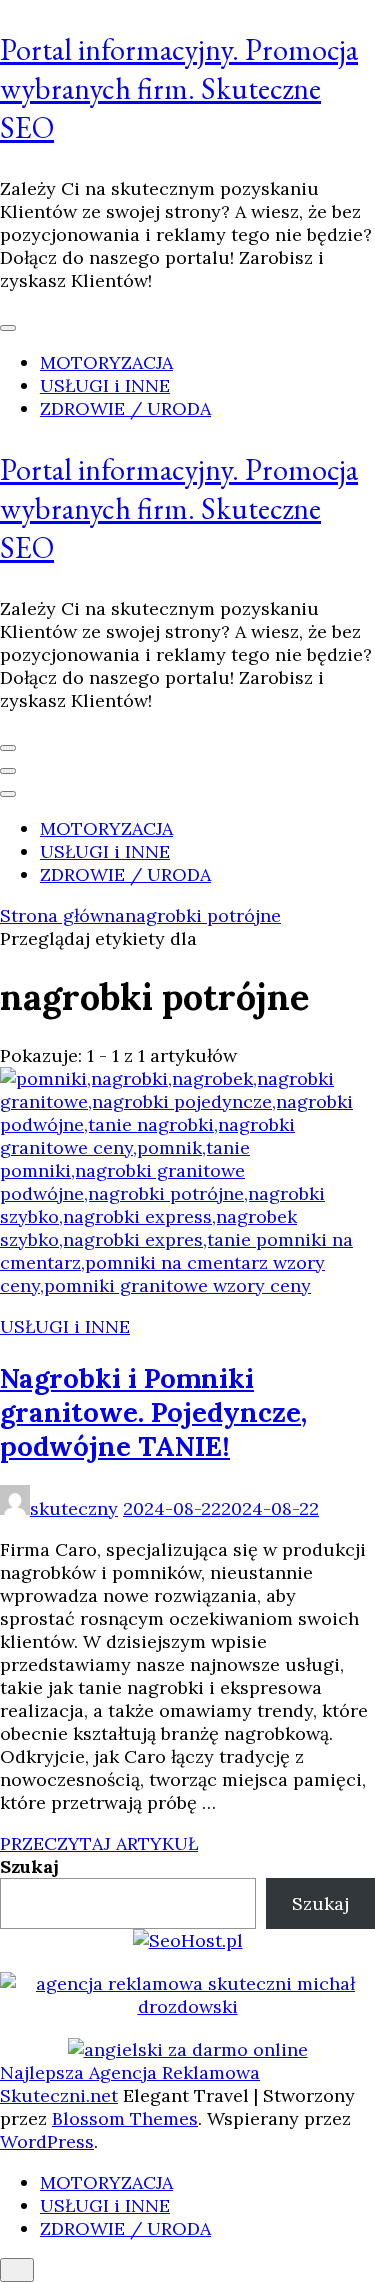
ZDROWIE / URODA (125, 408)
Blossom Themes (125, 2118)
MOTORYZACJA (106, 362)
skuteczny (74, 1508)
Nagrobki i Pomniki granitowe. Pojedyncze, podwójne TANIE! (153, 1412)
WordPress (47, 2141)
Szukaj (29, 1866)
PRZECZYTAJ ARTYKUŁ (99, 1843)
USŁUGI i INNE (105, 385)
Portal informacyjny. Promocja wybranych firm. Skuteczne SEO (179, 88)
